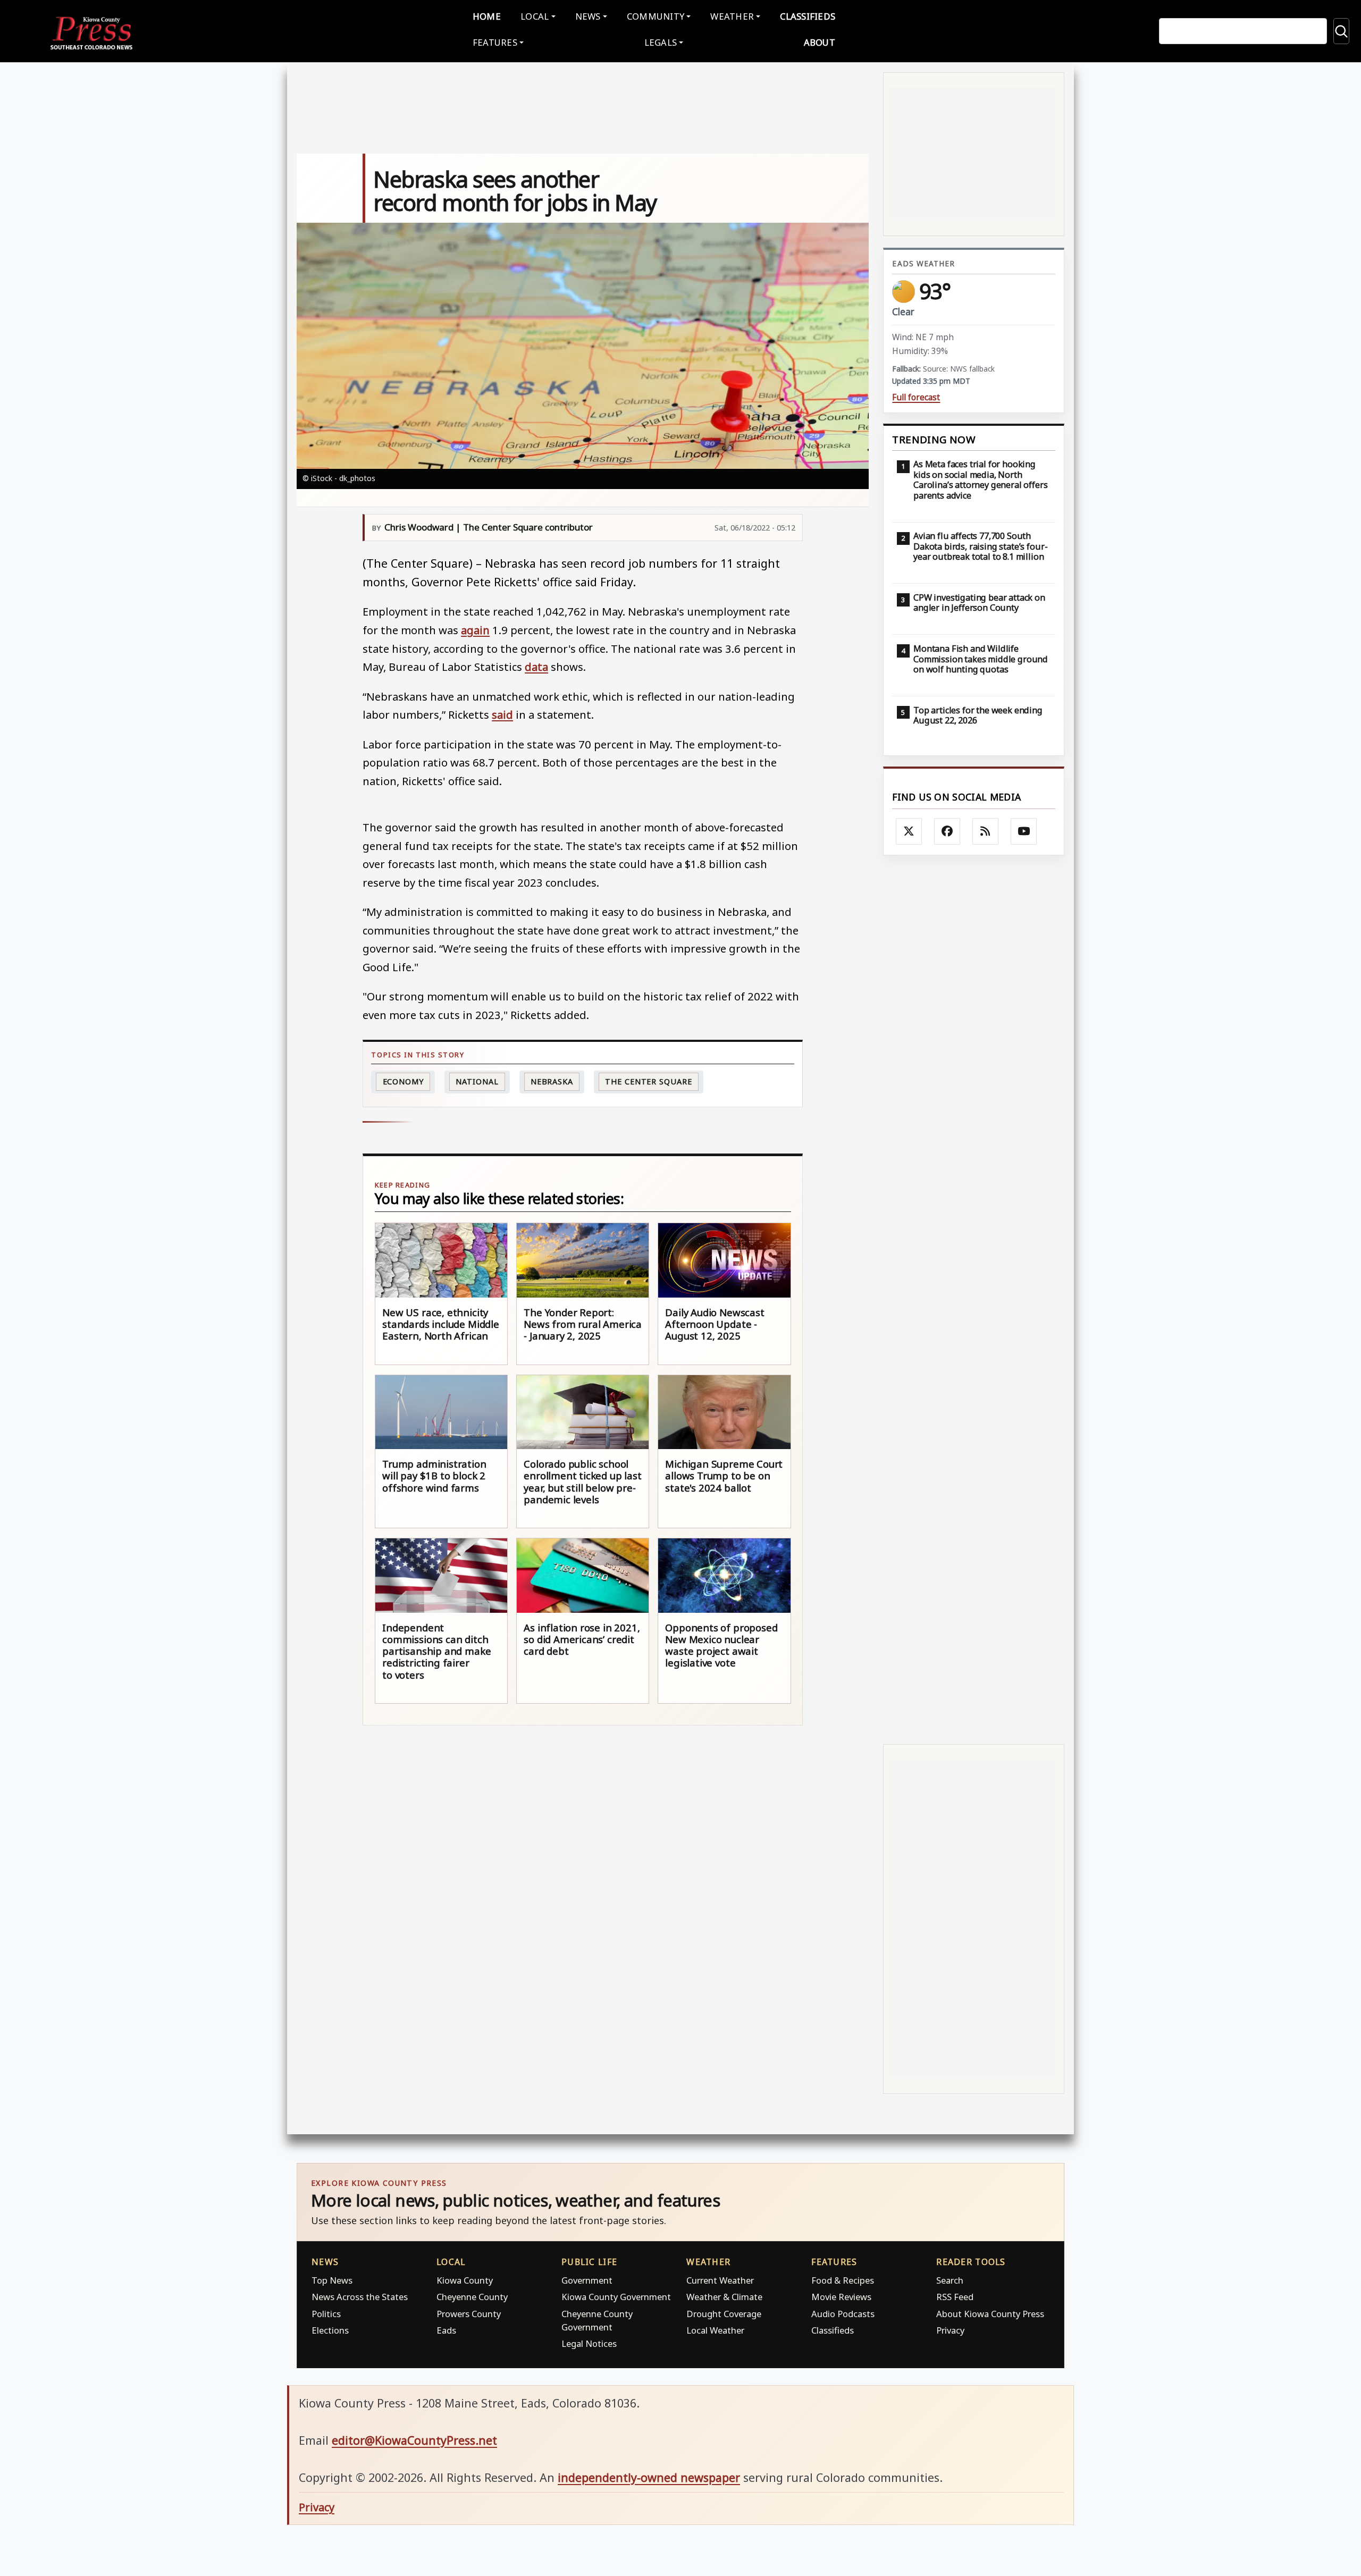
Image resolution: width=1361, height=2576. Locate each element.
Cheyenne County (472, 2297)
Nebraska (552, 1081)
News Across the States (360, 2297)
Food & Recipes (843, 2280)
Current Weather (720, 2280)
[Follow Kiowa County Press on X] (909, 831)
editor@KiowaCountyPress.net (414, 2440)
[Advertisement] (974, 1300)
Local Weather (715, 2330)
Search (950, 2280)
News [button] (588, 16)
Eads (446, 2330)
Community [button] (656, 16)
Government (587, 2280)
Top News (332, 2280)
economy (403, 1081)
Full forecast (916, 397)
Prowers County (469, 2314)
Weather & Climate (724, 2297)
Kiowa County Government (616, 2297)
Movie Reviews (841, 2297)
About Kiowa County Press (990, 2314)
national (477, 1081)
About (820, 42)
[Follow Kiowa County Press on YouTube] (1024, 831)
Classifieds (808, 16)
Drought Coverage (724, 2314)
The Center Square (648, 1081)
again (475, 630)
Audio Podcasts (843, 2314)
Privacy (950, 2330)
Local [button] (535, 16)
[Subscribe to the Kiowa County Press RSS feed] (986, 831)
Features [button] (495, 42)
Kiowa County (465, 2280)
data (536, 667)
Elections (330, 2330)
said (502, 714)
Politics (326, 2314)
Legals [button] (661, 42)
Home (487, 16)
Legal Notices (589, 2343)
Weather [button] (732, 16)
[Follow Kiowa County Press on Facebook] (947, 831)
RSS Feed (955, 2297)
